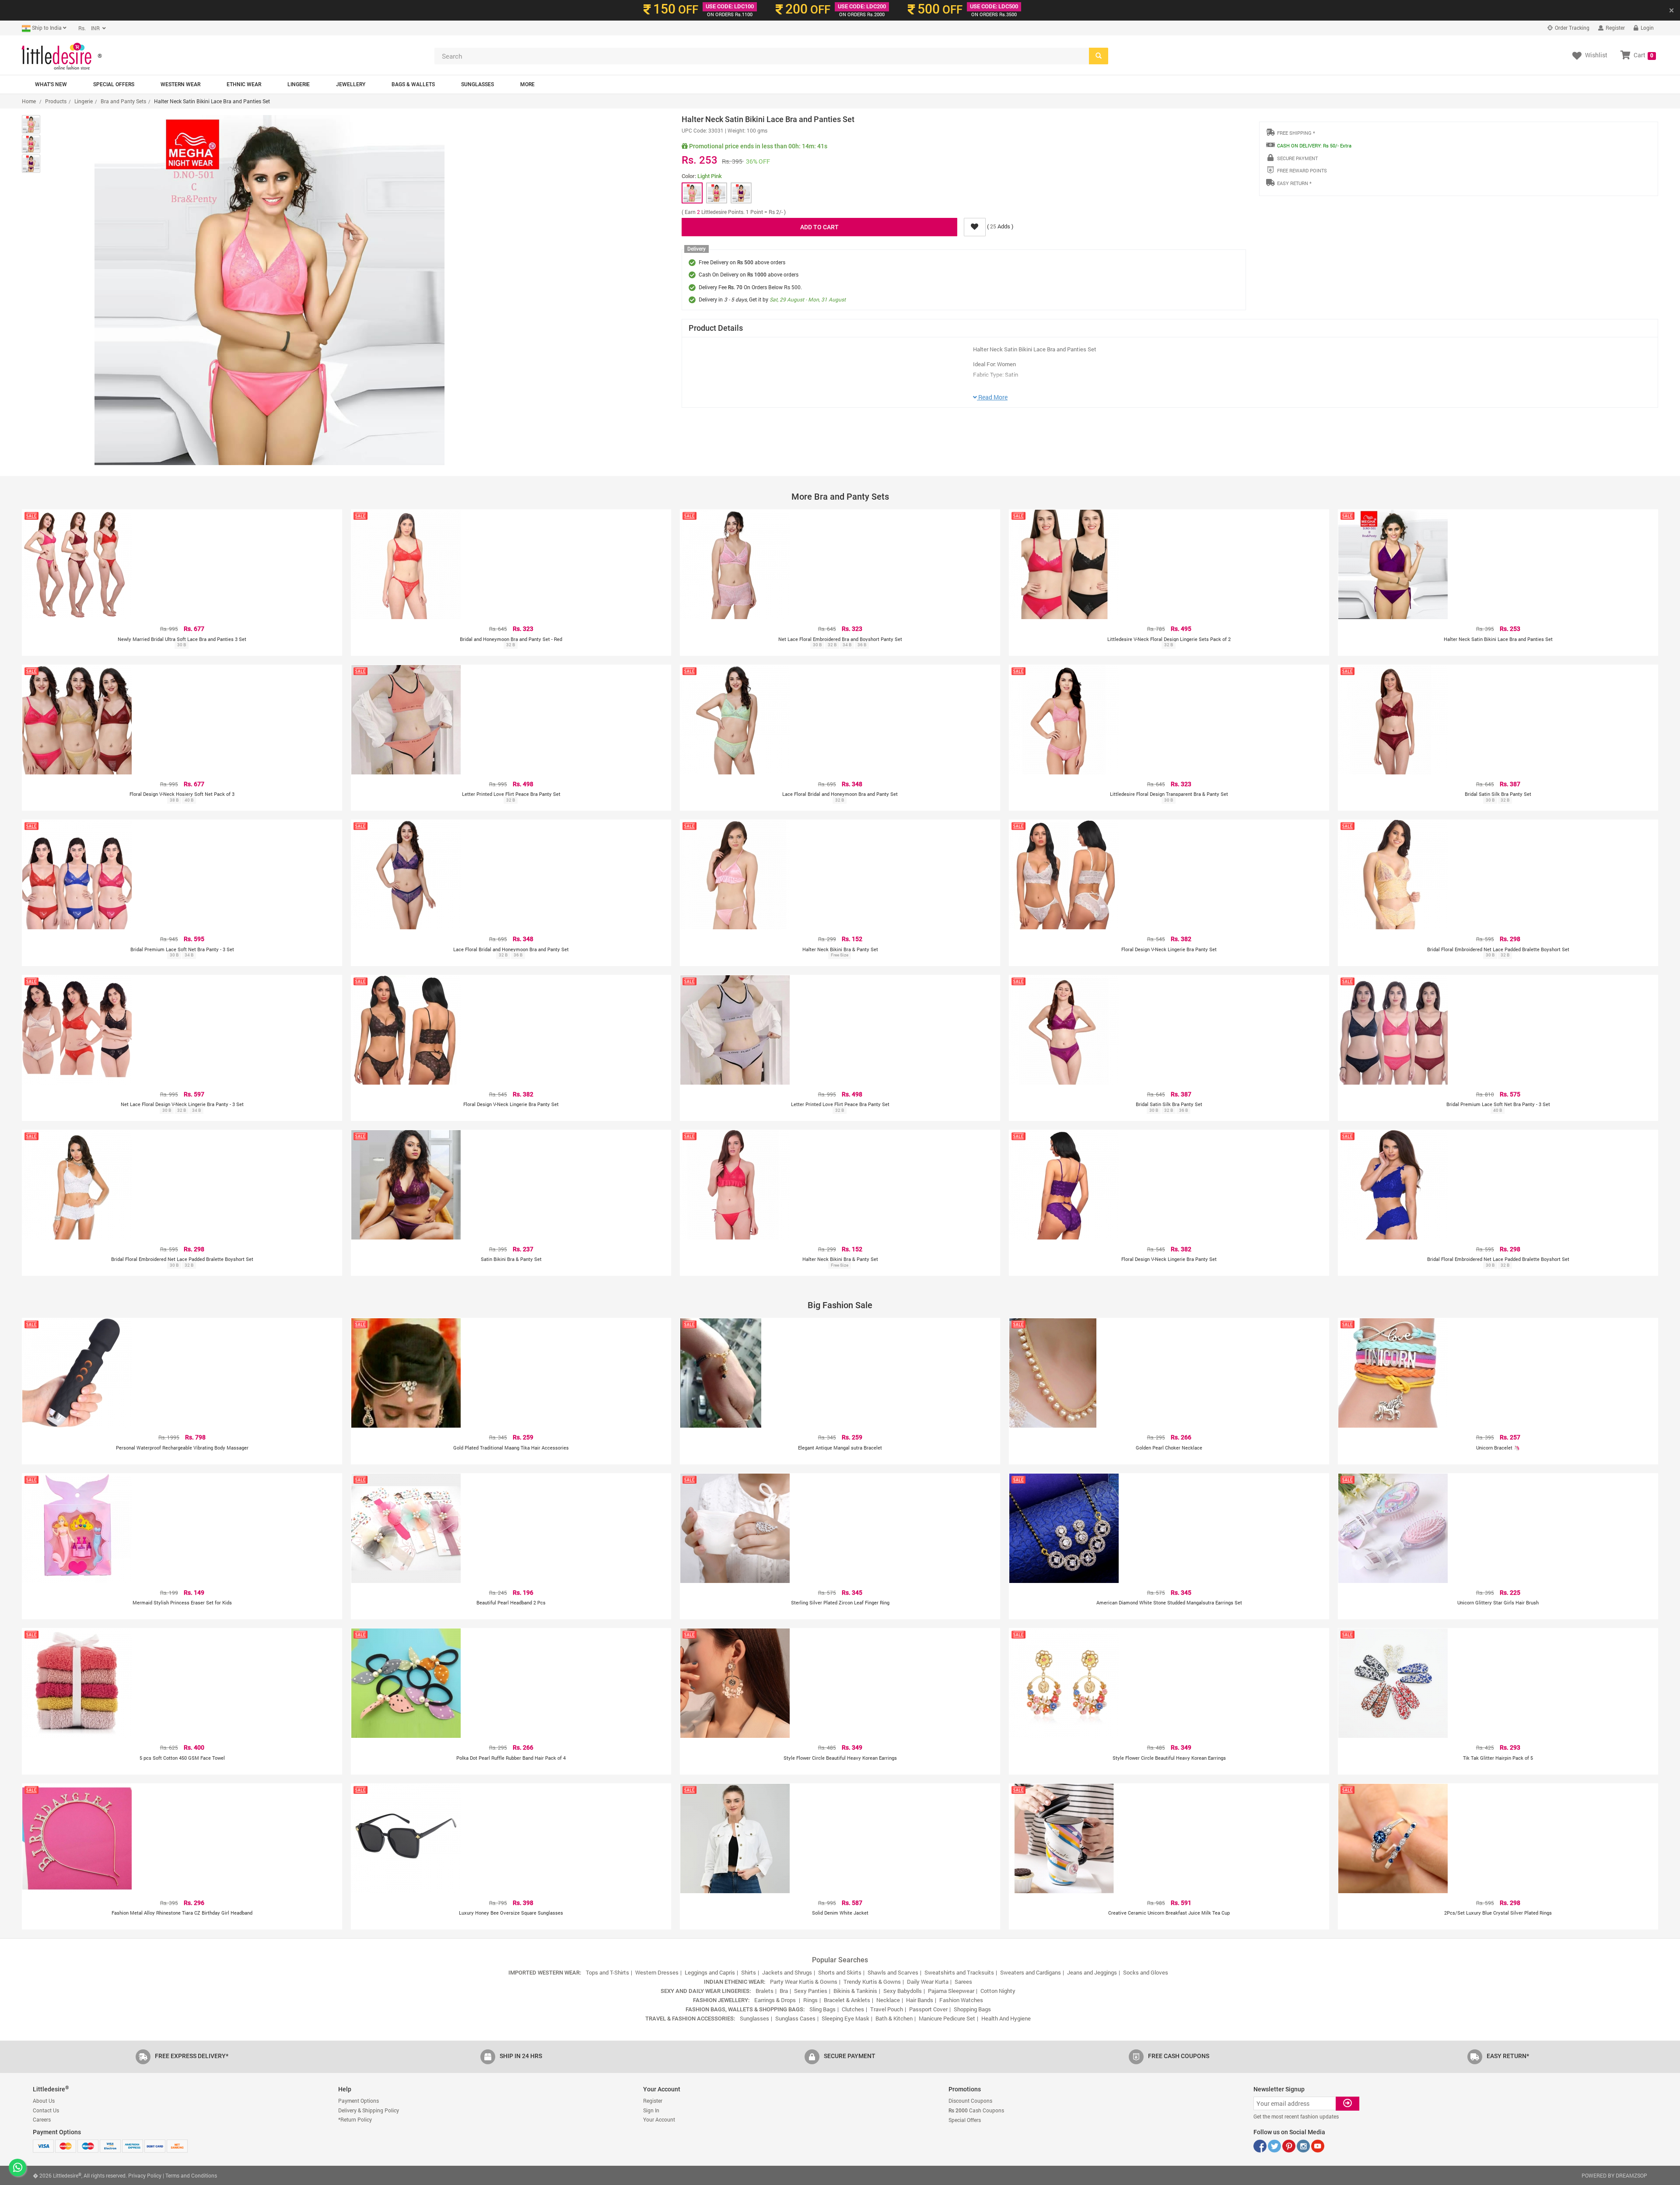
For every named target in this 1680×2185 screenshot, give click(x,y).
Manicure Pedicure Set (947, 2018)
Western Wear (180, 84)
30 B (182, 645)
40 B (189, 800)
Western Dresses (657, 1972)
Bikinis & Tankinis (855, 1991)
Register (1615, 28)
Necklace (888, 2000)
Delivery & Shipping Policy (369, 2110)
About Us (44, 2101)
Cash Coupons (976, 2110)
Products (56, 101)
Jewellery (351, 84)
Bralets (765, 1991)
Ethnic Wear (244, 84)
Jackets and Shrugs (787, 1972)
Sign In (651, 2110)
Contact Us (46, 2110)
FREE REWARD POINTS (1302, 170)
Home (29, 101)
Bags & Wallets (413, 84)
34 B (847, 645)
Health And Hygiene (1006, 2018)
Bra (784, 1991)
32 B (511, 645)
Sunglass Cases (795, 2018)
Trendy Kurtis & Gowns (872, 1982)
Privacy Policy (145, 2175)
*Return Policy (355, 2119)
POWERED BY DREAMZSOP (1614, 2175)
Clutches (853, 2009)
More (527, 84)
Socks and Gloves (1146, 1972)
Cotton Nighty (998, 1991)
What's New (51, 84)
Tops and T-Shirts (607, 1972)
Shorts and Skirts (840, 1972)
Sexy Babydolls (903, 1991)
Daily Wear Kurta (928, 1982)
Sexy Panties (811, 1991)
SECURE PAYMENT (1297, 158)
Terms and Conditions (191, 2175)
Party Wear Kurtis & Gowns (804, 1982)
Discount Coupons (970, 2101)
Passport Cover (928, 2009)
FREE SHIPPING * (1296, 133)
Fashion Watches (961, 2000)
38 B (174, 800)
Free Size (840, 955)
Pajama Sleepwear (951, 1991)
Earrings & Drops (776, 2000)
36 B (862, 645)
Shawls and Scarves (893, 1972)
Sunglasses (478, 84)
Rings (810, 2000)
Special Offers (114, 84)
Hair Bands (920, 2000)
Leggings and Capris (710, 1972)
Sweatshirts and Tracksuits (959, 1972)
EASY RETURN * (1294, 183)
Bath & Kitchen (894, 2018)
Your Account (659, 2119)
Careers (42, 2119)
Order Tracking (1571, 28)
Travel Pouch (887, 2009)
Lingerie (299, 84)
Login (1647, 28)
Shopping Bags (972, 2009)
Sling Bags (822, 2009)
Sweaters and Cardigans (1031, 1972)
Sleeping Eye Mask (845, 2018)
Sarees (963, 1982)
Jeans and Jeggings (1092, 1972)
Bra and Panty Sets (123, 101)
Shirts (749, 1972)
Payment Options (359, 2101)
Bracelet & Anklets (847, 2000)
